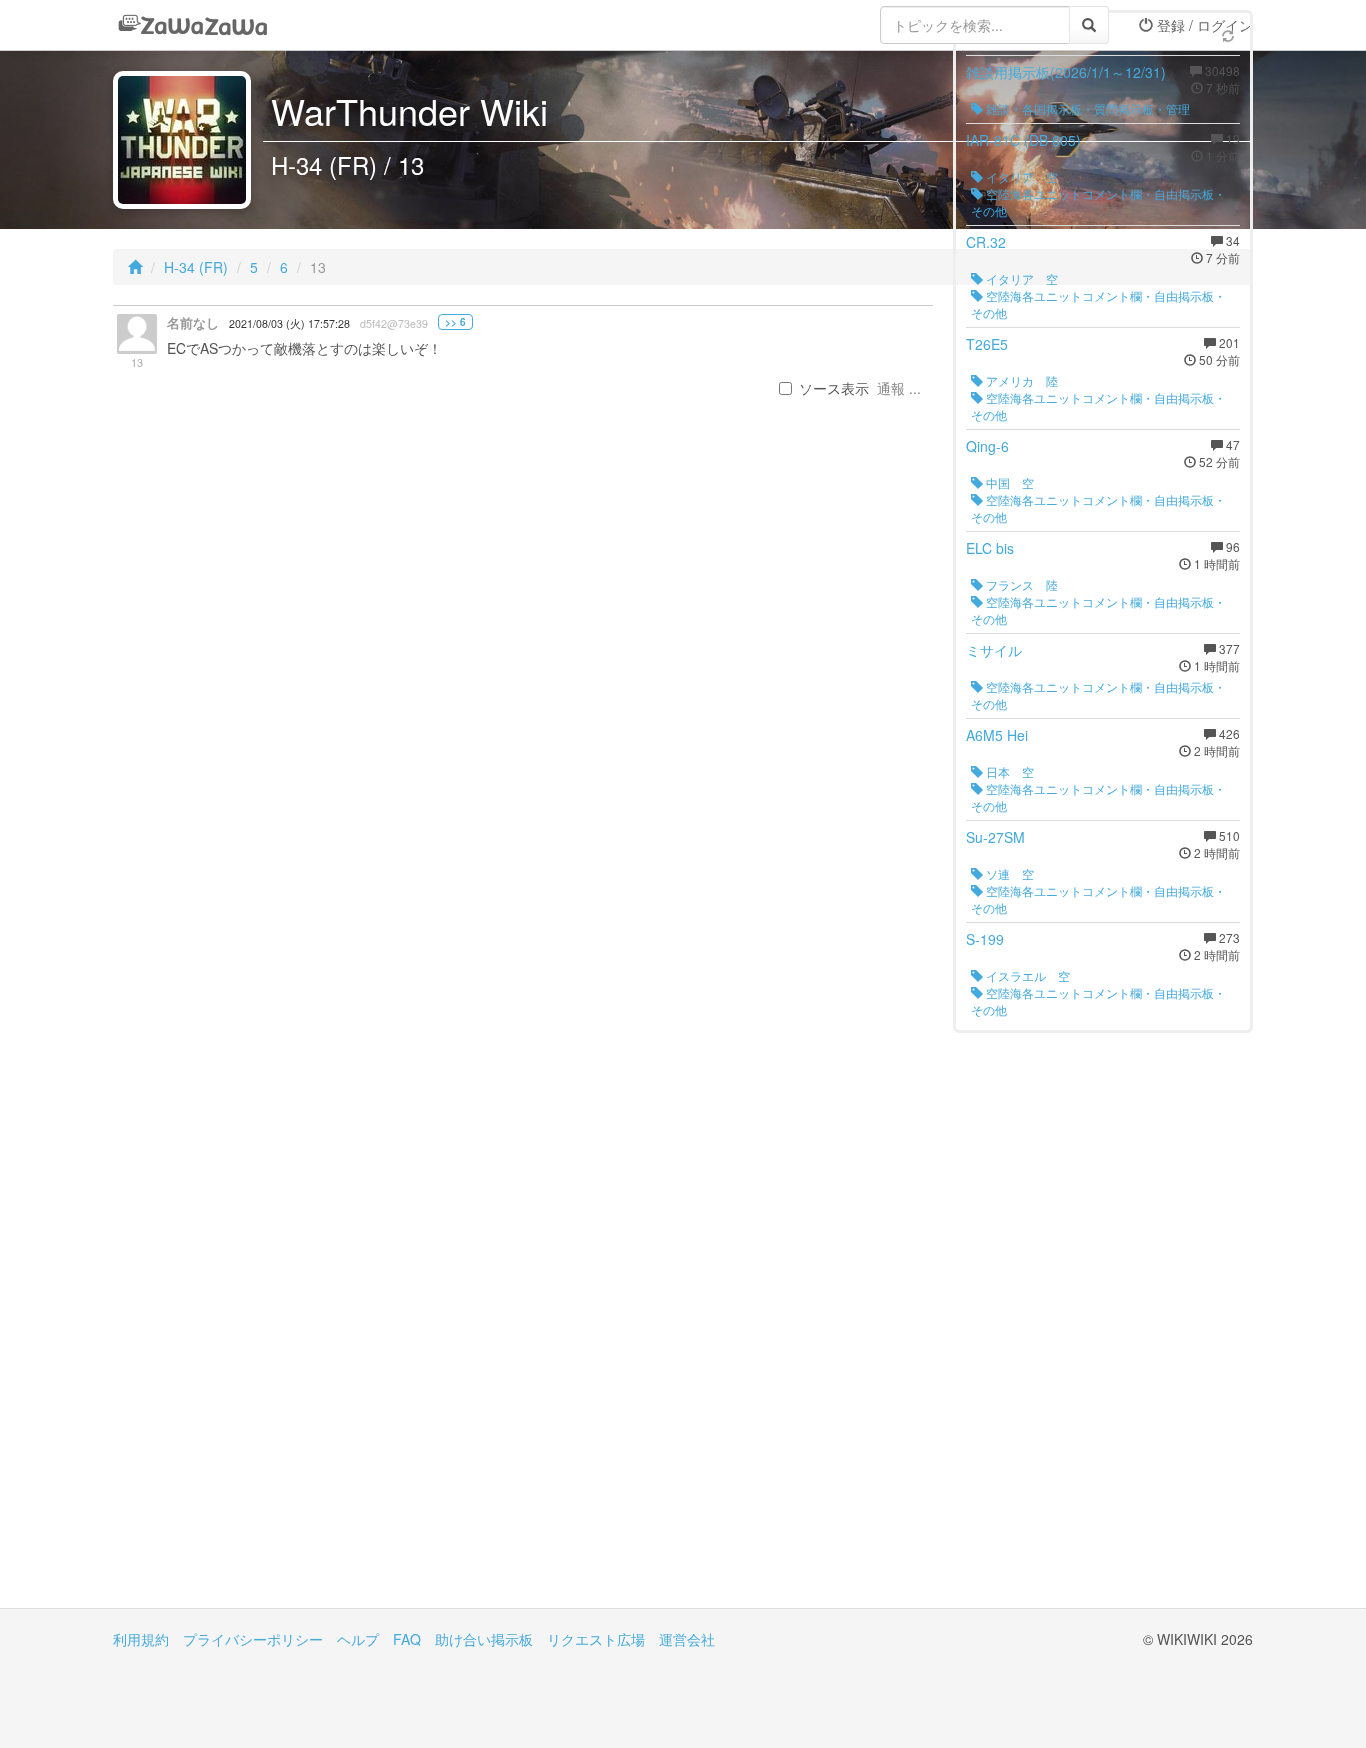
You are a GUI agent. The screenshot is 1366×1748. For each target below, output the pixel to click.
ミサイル (994, 650)
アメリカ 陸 (1020, 380)
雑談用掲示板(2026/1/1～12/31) (1066, 72)
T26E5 (987, 344)
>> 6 (455, 322)
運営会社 (687, 1639)
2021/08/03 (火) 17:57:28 (289, 323)
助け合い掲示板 (484, 1639)
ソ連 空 (1008, 873)
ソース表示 (834, 388)
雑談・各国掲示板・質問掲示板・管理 (1086, 108)
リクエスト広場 (596, 1639)
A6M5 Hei (997, 735)
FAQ (407, 1639)
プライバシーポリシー (253, 1639)
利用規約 (141, 1639)
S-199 (985, 939)
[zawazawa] (193, 25)
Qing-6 (987, 446)
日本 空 (1008, 771)
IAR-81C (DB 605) (1023, 140)
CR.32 (986, 242)
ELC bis (990, 548)
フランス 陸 (1020, 584)
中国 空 (1008, 482)
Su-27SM (995, 837)
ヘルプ (358, 1639)
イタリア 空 (1020, 176)
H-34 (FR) (196, 267)
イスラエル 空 (1026, 975)
